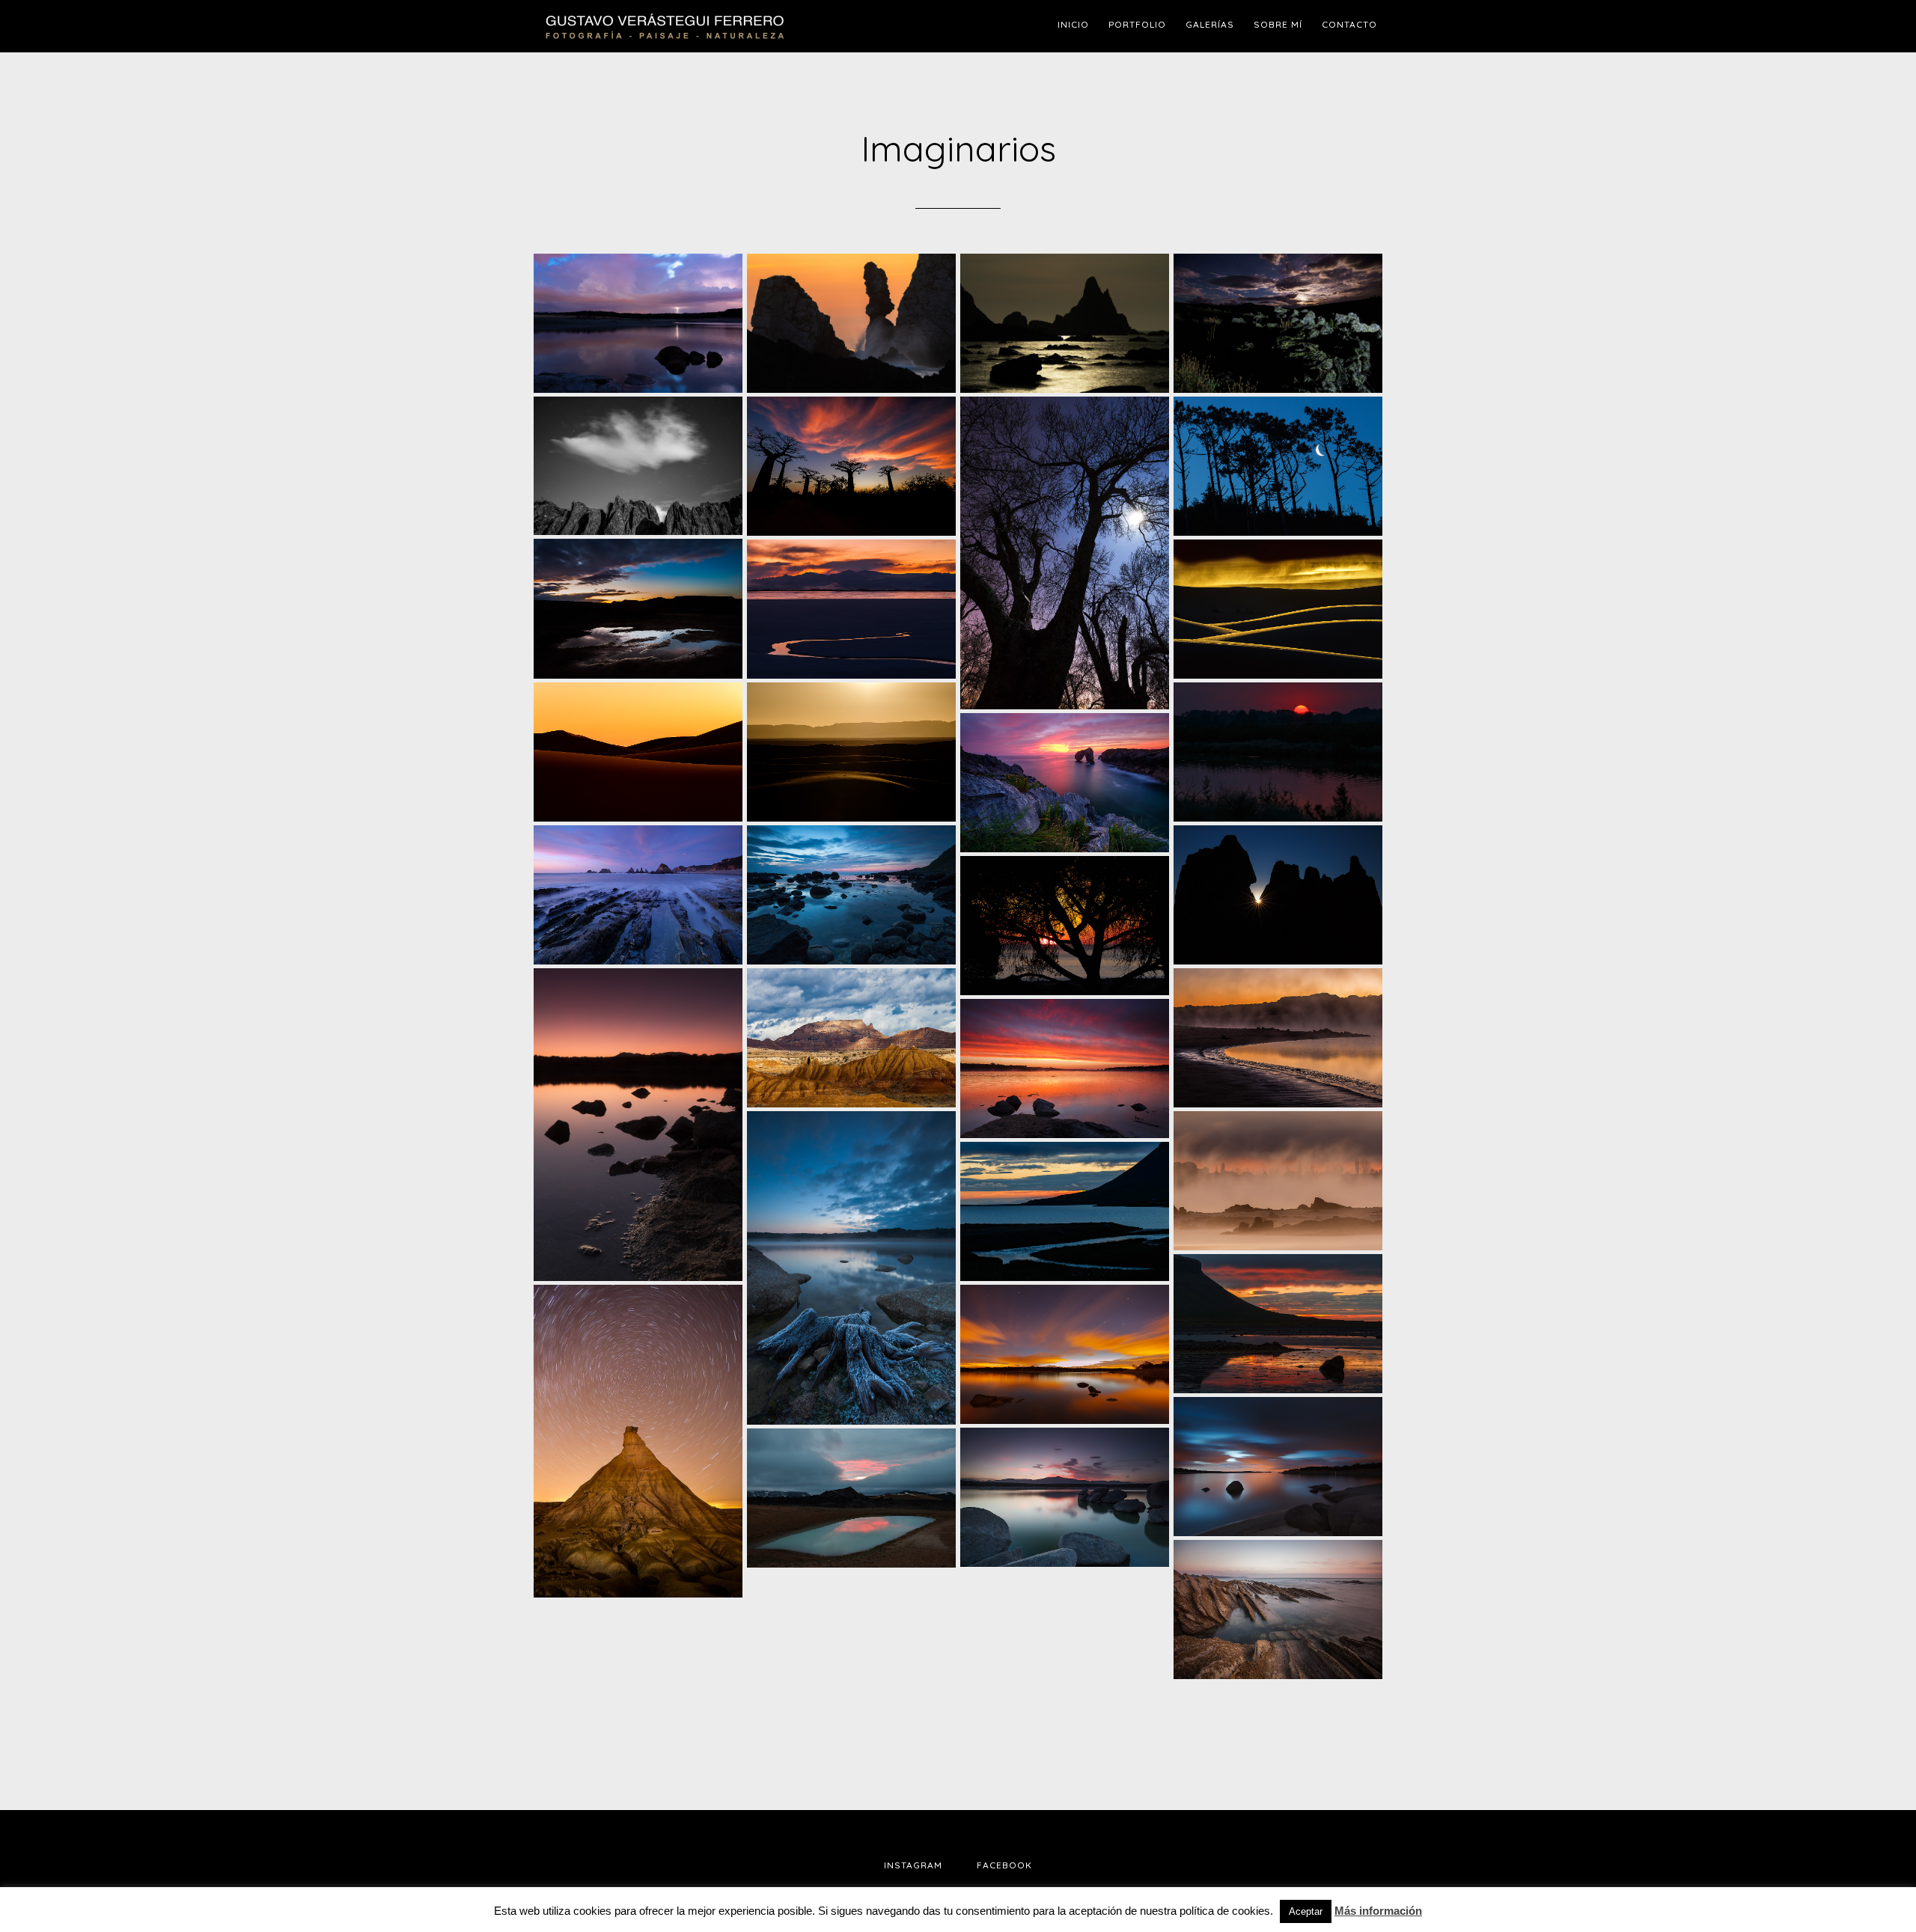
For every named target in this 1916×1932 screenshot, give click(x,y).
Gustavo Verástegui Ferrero (666, 26)
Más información (1378, 1911)
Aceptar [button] (1306, 1911)
